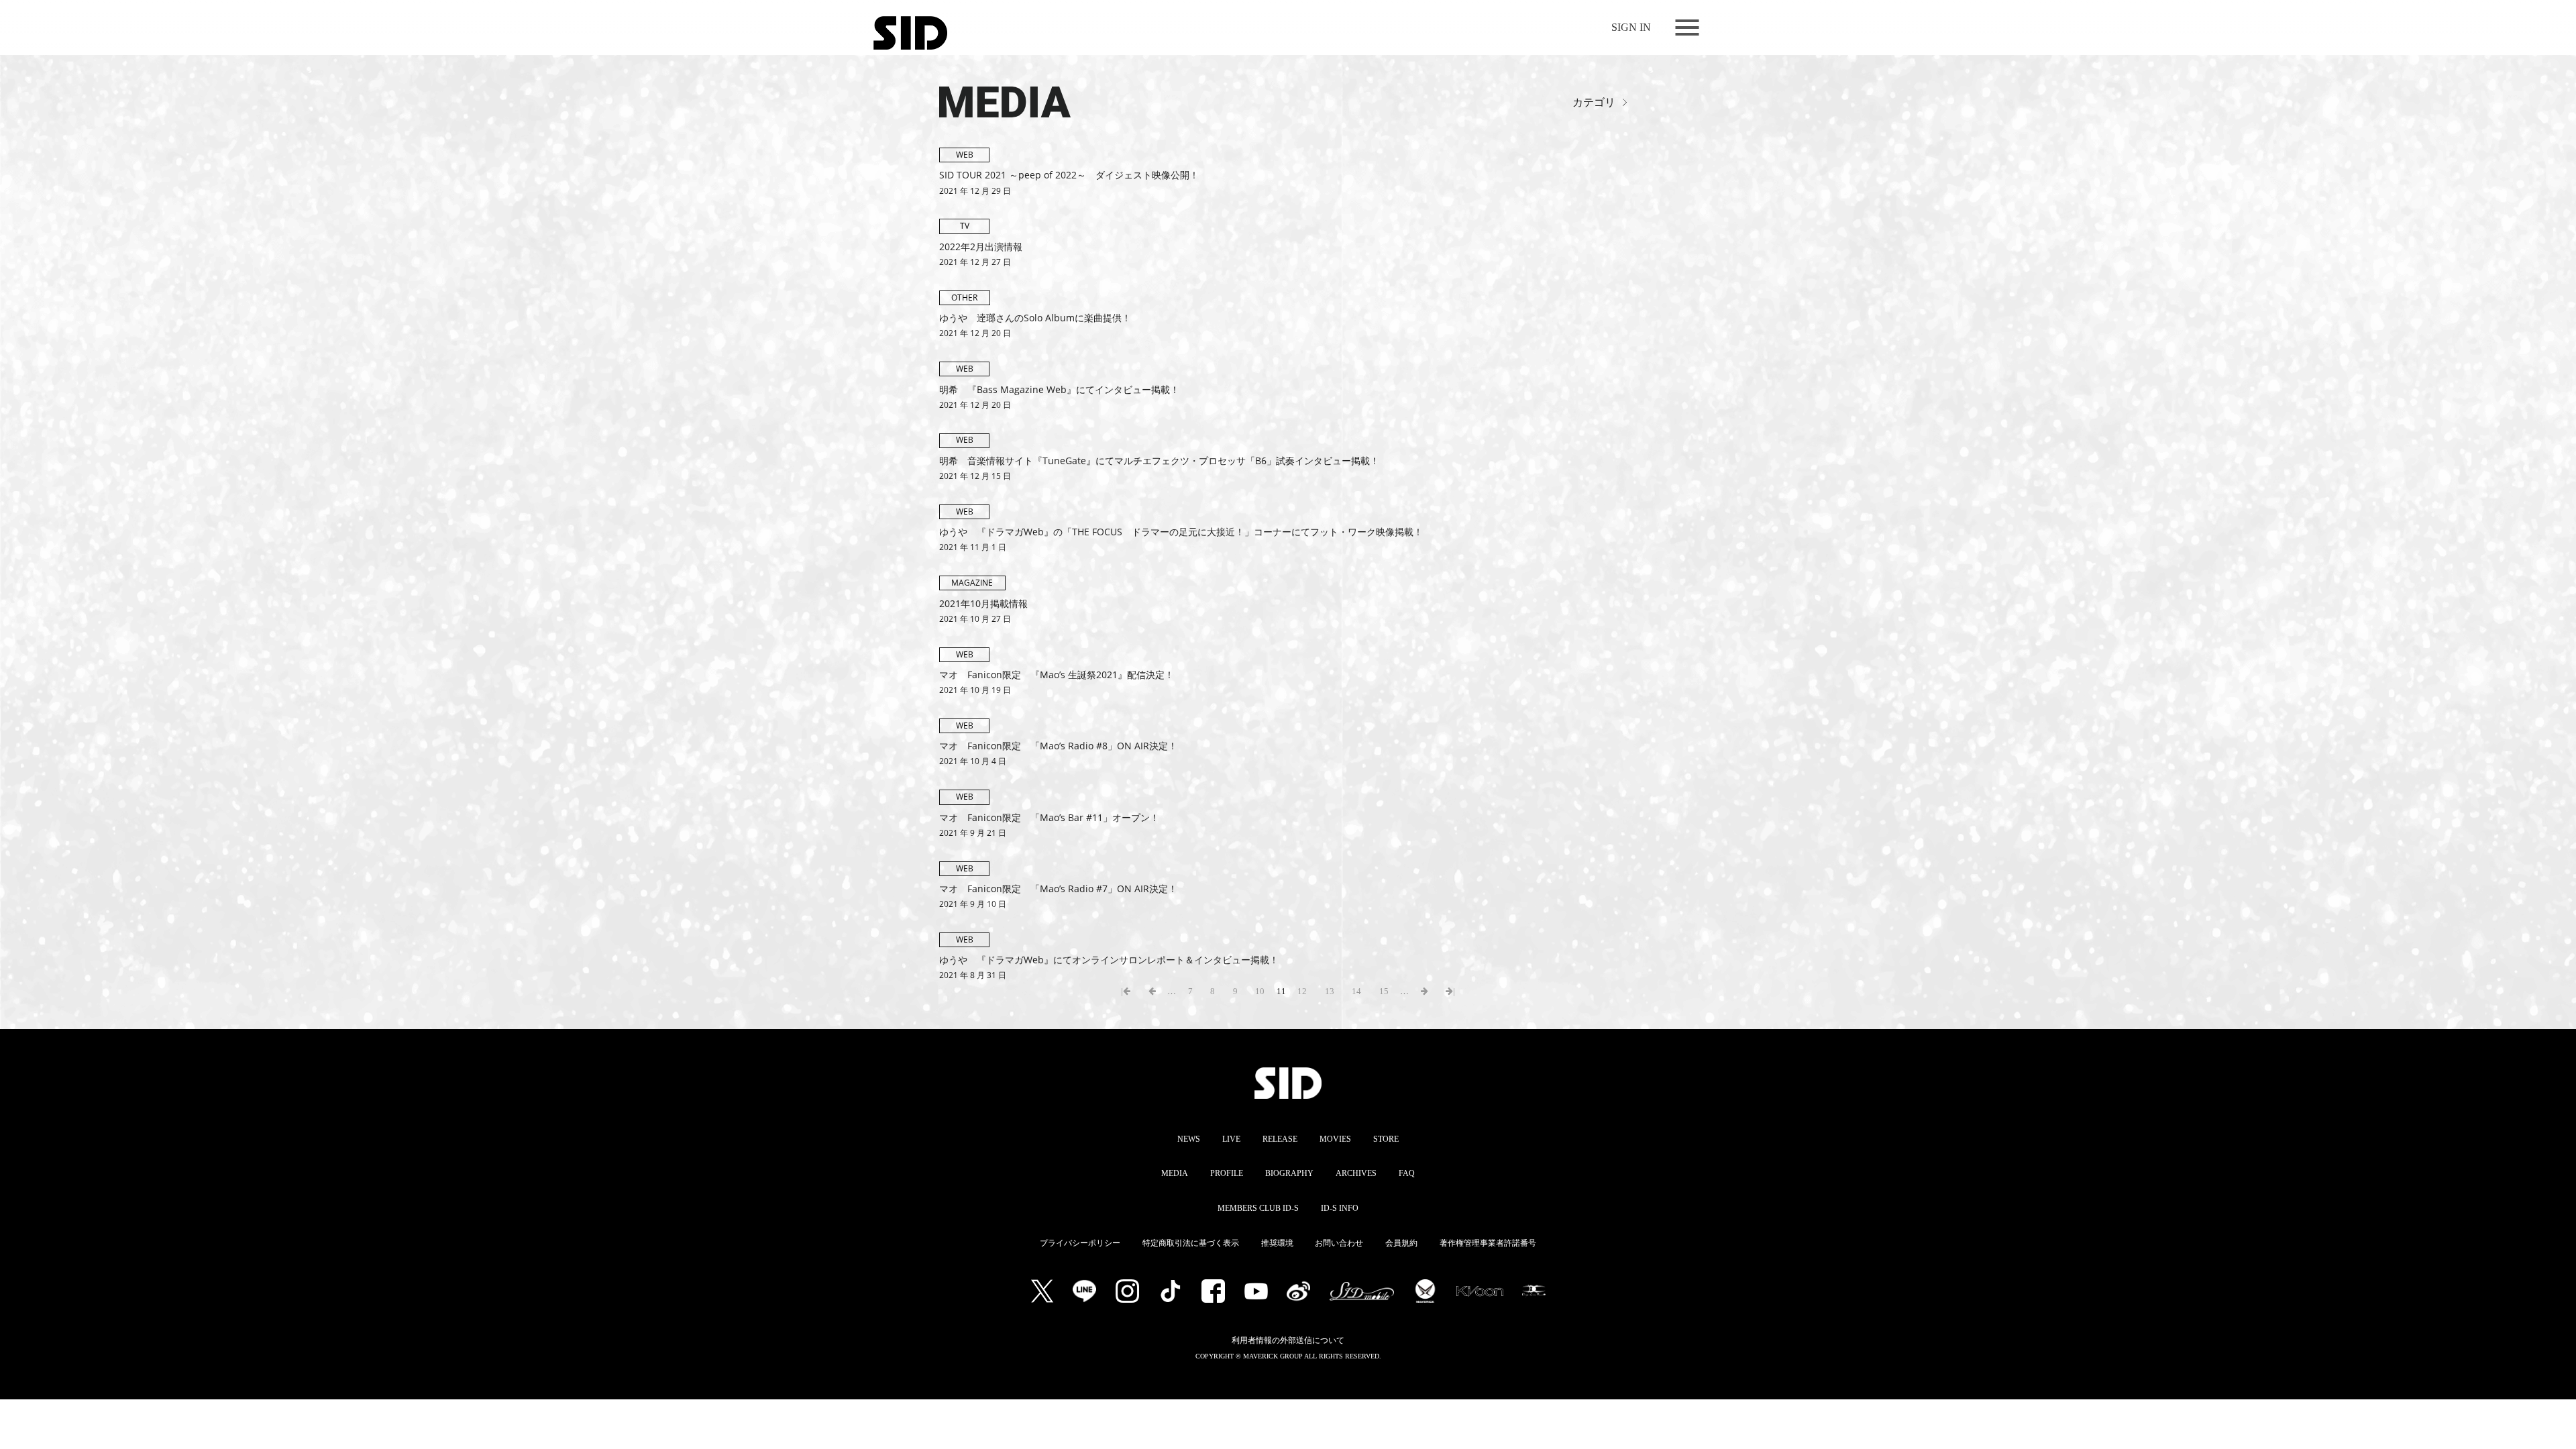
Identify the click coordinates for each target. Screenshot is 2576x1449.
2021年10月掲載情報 (983, 603)
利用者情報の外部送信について (1288, 1340)
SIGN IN (1631, 27)
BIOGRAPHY (1289, 1173)
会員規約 (1401, 1243)
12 (1302, 991)
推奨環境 (1277, 1243)
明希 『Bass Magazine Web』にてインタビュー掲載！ (1059, 389)
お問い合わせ (1339, 1243)
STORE (1386, 1139)
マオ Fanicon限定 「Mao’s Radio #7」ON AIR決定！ (1058, 889)
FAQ (1407, 1173)
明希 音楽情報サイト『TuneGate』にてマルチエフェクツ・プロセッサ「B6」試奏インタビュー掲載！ (1159, 461)
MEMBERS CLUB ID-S (1258, 1208)
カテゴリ (1594, 103)
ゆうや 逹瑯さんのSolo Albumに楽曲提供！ (1035, 318)
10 (1260, 991)
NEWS (1189, 1139)
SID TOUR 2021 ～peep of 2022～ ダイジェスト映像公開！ (1069, 175)
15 (1384, 991)
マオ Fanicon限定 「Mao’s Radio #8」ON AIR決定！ (1058, 746)
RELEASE (1280, 1139)
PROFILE (1227, 1173)
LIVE (1231, 1139)
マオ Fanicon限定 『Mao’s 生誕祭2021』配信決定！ (1057, 675)
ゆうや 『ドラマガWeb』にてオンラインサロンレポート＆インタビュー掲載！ (1109, 960)
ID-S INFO (1340, 1208)
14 (1356, 991)
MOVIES (1335, 1139)
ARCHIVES (1356, 1173)
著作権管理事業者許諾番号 (1488, 1243)
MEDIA (962, 96)
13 (1330, 991)
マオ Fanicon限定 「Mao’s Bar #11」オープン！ (1049, 817)
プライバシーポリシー (1080, 1243)
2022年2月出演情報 (981, 247)
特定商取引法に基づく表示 (1191, 1243)
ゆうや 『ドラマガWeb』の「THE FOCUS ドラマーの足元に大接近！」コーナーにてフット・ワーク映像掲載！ (1181, 532)
